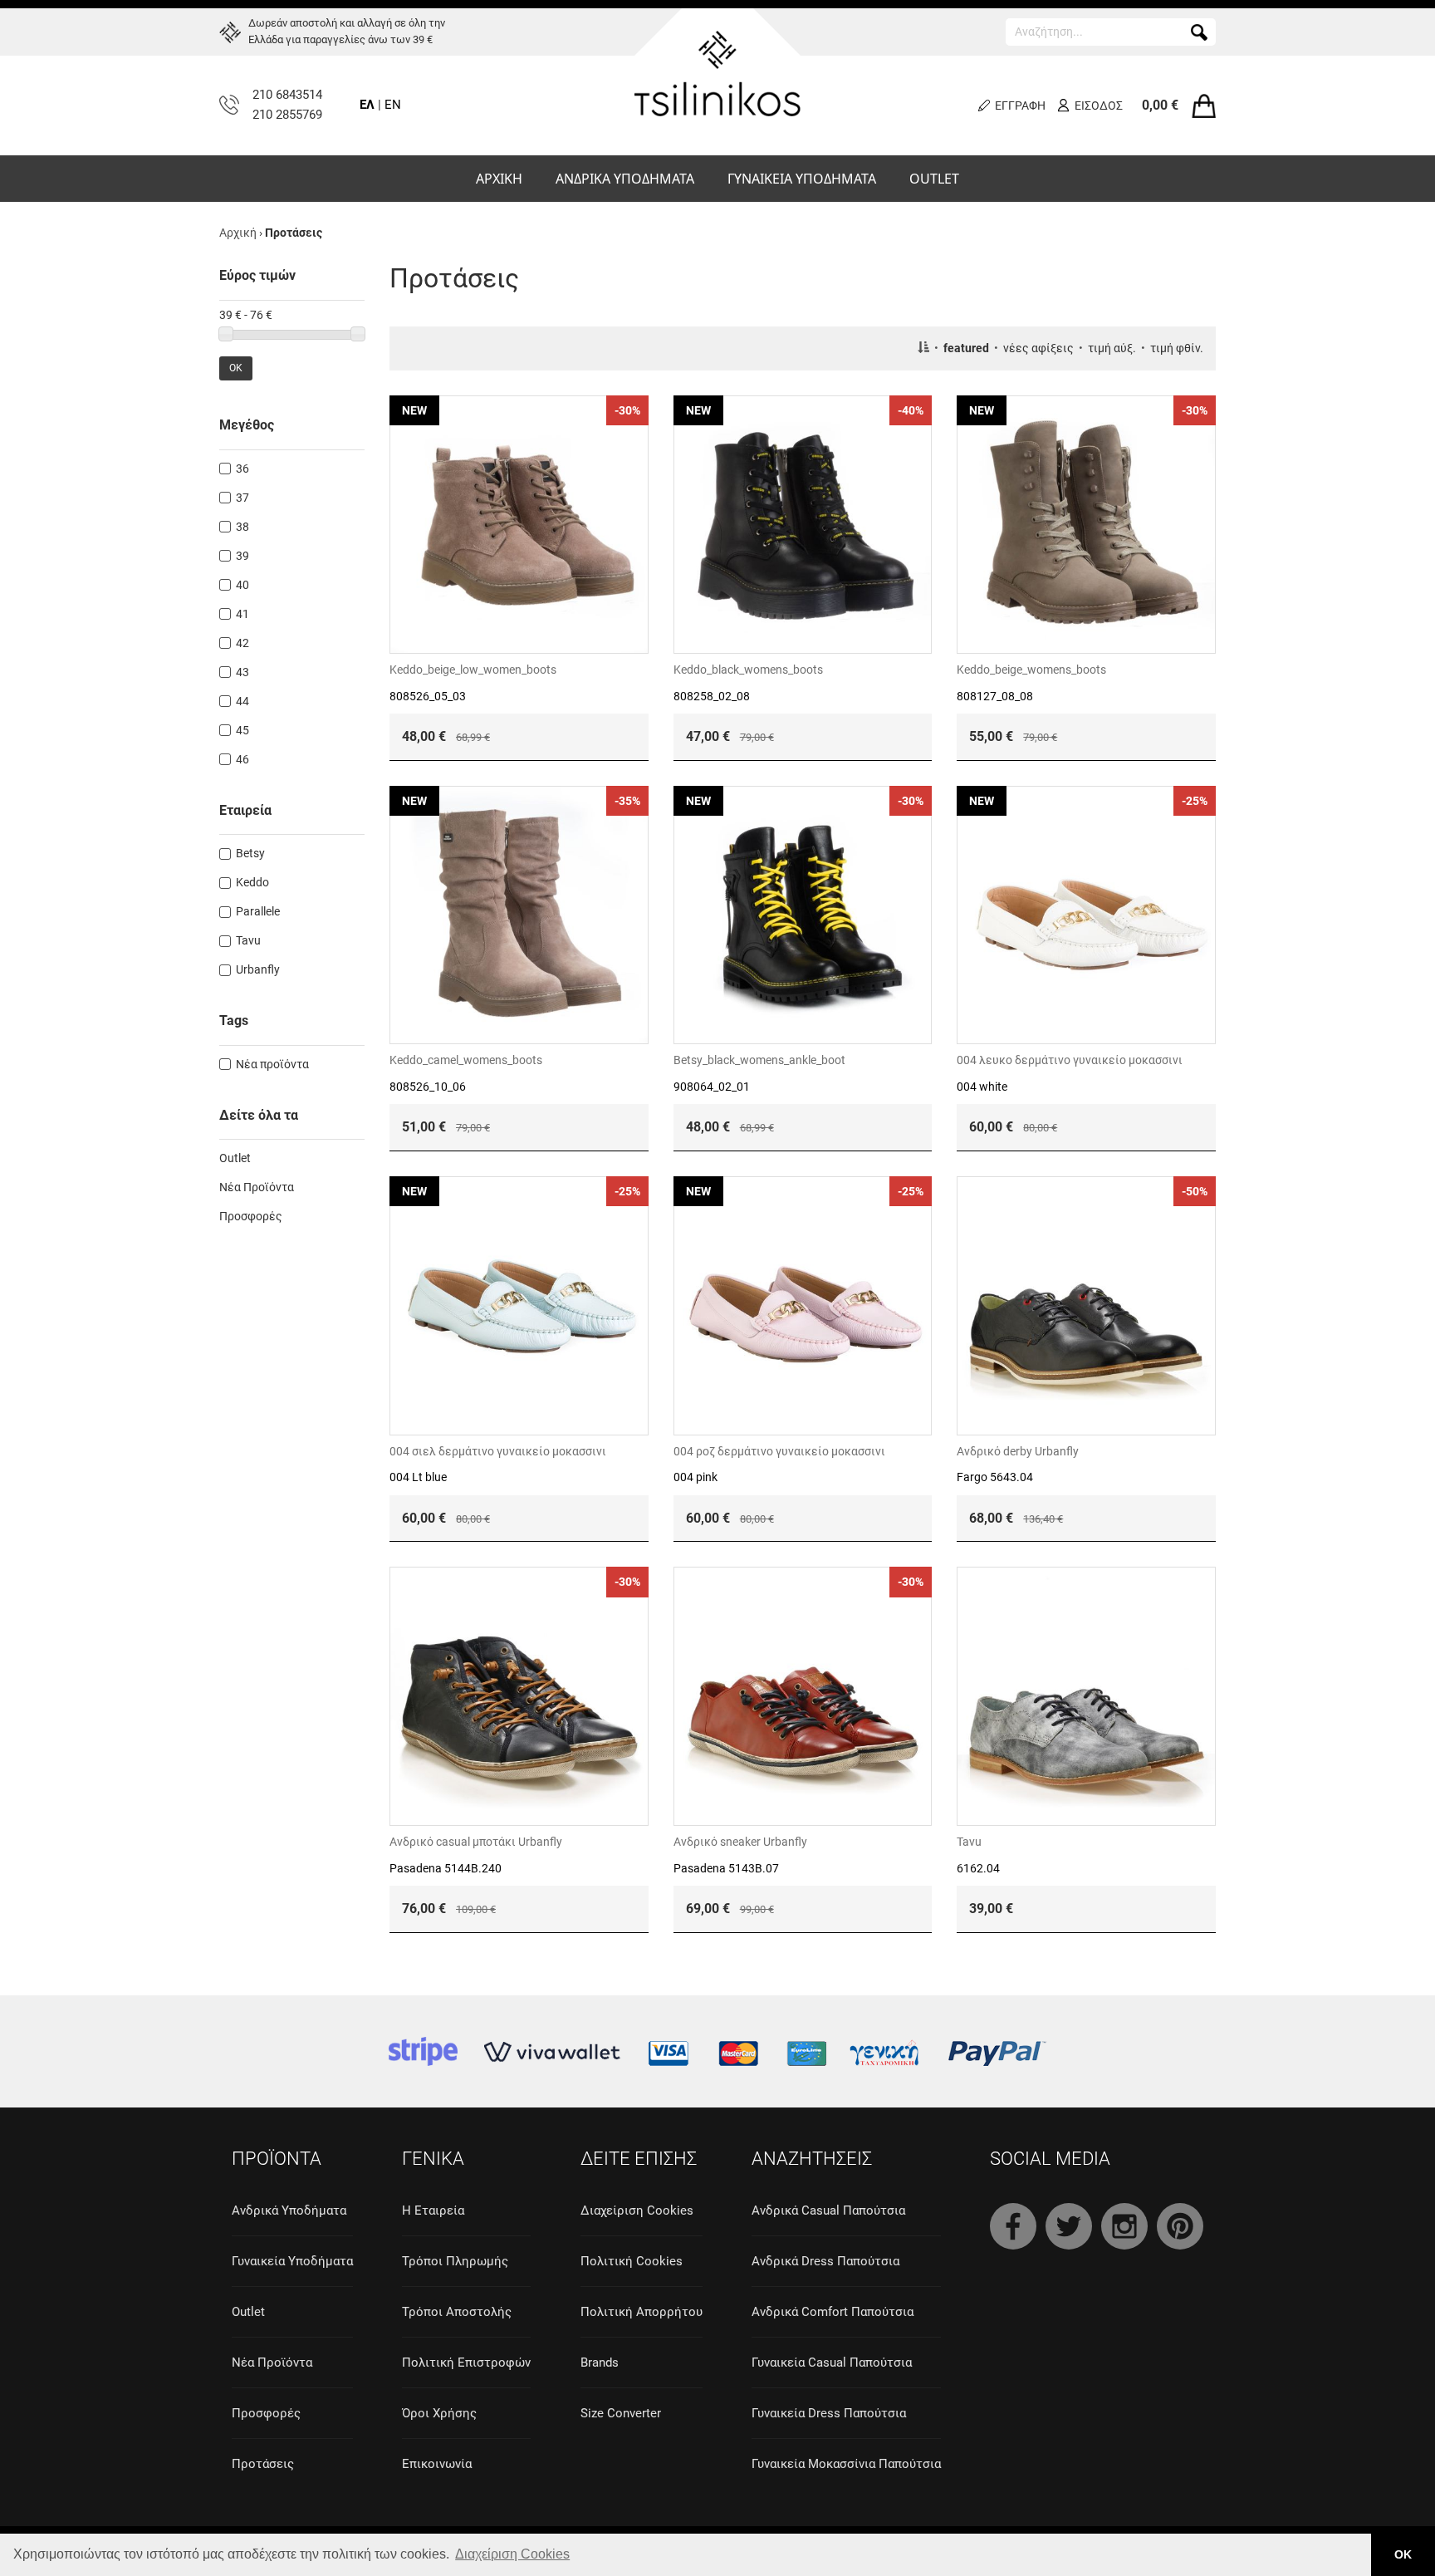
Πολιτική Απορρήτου (642, 2312)
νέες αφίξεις (1038, 348)
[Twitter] (1069, 2226)
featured (966, 348)
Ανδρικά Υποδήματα (289, 2210)
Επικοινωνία (437, 2464)
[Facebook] (1013, 2226)
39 (242, 556)
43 (242, 672)
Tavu (969, 1842)
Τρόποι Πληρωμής (455, 2261)
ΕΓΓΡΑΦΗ (1020, 105)
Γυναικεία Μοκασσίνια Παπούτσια (846, 2464)
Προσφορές (251, 1216)
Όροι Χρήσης (439, 2413)
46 (242, 759)
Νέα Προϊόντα (257, 1187)
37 (242, 498)
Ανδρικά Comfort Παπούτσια (833, 2312)
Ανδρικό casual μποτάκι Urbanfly (476, 1842)
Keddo (252, 882)
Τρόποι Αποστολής (457, 2312)
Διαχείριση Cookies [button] (512, 2554)
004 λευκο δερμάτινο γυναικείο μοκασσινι (1070, 1060)
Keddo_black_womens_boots (748, 670)
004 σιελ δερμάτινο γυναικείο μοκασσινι (498, 1451)
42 (242, 643)
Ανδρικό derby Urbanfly (1018, 1451)
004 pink (695, 1477)
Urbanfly (258, 969)
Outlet (235, 1158)
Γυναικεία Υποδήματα (292, 2261)
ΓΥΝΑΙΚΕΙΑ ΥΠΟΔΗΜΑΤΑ (802, 179)
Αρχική (238, 233)
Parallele (258, 911)
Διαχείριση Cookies (637, 2210)
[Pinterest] (1180, 2226)
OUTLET (934, 179)
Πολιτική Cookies (632, 2261)
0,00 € (1160, 105)
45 (242, 730)
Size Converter (621, 2413)
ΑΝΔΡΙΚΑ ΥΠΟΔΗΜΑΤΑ (625, 179)
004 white (982, 1087)
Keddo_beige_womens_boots (1031, 670)
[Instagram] (1124, 2226)
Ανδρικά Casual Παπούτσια (828, 2210)
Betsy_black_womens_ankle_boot (759, 1060)
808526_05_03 (428, 696)
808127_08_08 (995, 696)
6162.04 (978, 1868)
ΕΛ (367, 105)
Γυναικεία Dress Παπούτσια (829, 2413)
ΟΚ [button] (1403, 2554)
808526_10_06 (428, 1087)
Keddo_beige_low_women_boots (473, 670)
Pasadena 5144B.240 (446, 1868)
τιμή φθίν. (1177, 348)
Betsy (250, 853)
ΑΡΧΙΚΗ (499, 179)
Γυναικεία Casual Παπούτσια (832, 2363)
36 (242, 469)
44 (242, 701)
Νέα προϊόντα (272, 1064)
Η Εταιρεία (433, 2210)
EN (393, 105)
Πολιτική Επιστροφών (466, 2363)
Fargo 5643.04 (995, 1477)
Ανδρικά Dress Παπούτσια (825, 2261)
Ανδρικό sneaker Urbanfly (740, 1842)
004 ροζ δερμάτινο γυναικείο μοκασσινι (779, 1451)
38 (242, 527)
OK (236, 368)
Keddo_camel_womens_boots (466, 1060)
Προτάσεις (263, 2464)
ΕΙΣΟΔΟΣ (1099, 105)
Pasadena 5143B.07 (726, 1868)
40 (242, 585)
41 (242, 614)
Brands (600, 2363)
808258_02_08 (712, 696)
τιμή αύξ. (1112, 348)
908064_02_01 (712, 1087)
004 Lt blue (418, 1477)
